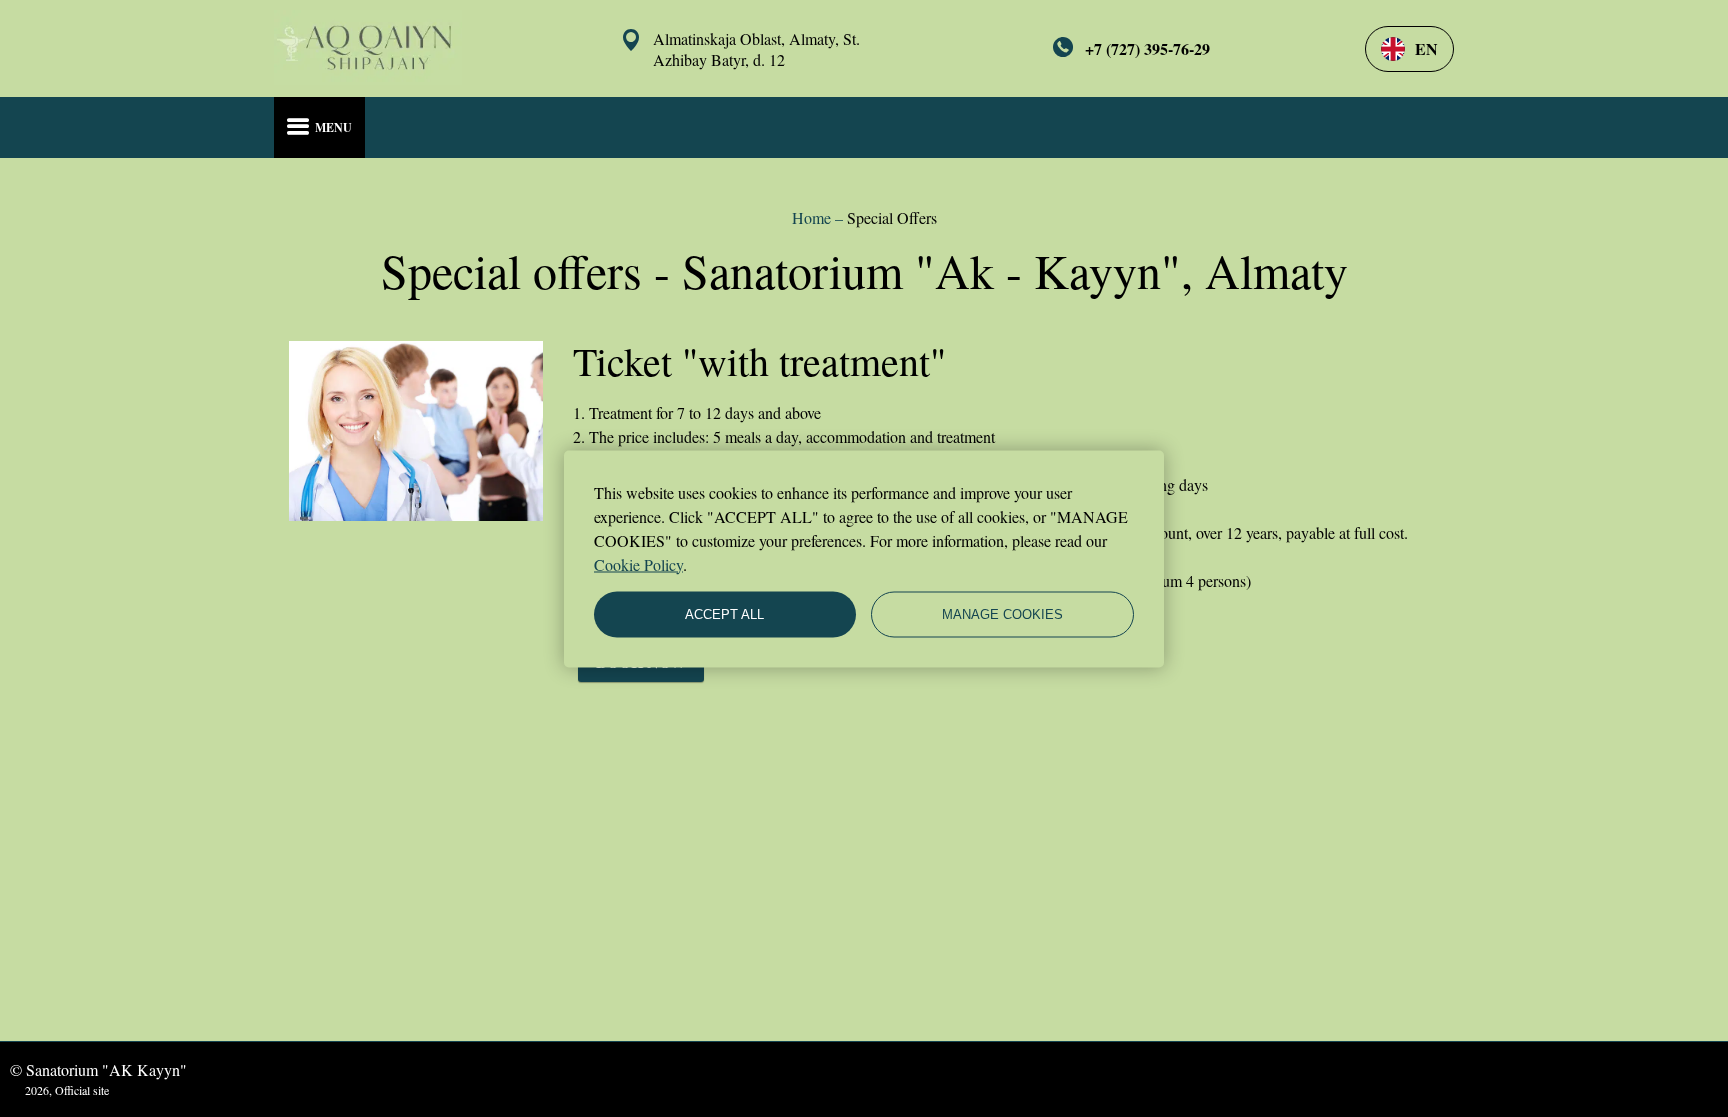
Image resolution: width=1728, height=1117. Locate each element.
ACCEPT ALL (724, 614)
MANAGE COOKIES (1002, 614)
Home (813, 217)
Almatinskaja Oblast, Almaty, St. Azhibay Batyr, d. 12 (756, 49)
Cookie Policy (638, 563)
